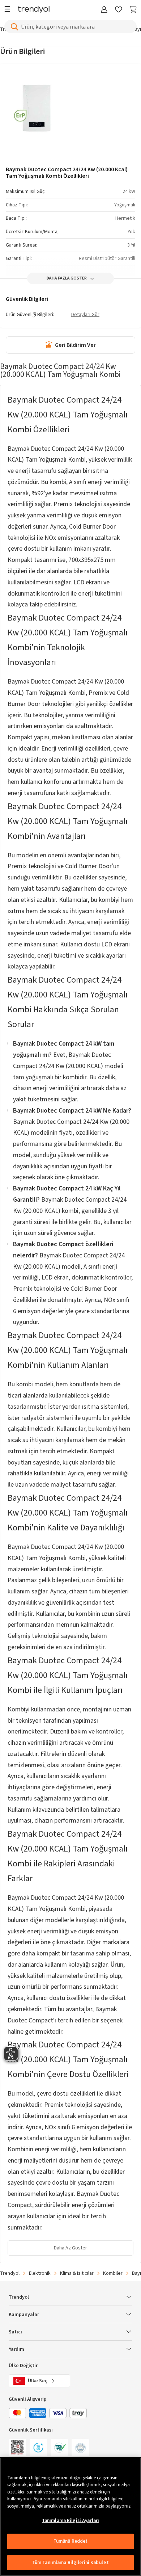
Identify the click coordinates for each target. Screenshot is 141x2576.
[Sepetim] (133, 10)
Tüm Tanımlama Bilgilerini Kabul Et (70, 2563)
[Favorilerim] (119, 10)
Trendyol (10, 2273)
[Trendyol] (34, 10)
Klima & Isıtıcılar (77, 2273)
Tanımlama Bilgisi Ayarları (70, 2521)
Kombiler (113, 2273)
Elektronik (40, 2273)
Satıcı (15, 2332)
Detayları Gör (85, 315)
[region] (70, 2517)
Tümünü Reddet (71, 2541)
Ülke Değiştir (23, 2366)
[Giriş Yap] (104, 10)
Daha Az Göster (70, 2248)
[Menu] (9, 10)
